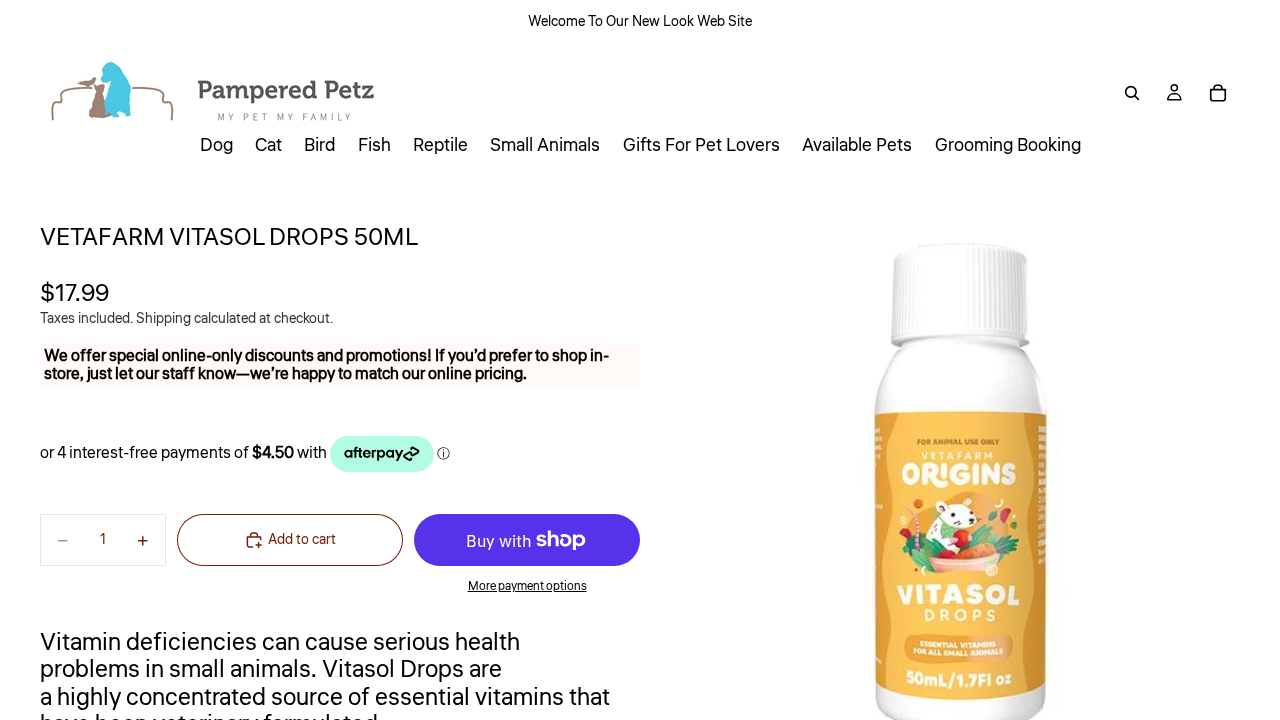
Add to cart (302, 540)
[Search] (1132, 93)
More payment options (527, 586)
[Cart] (1218, 93)
